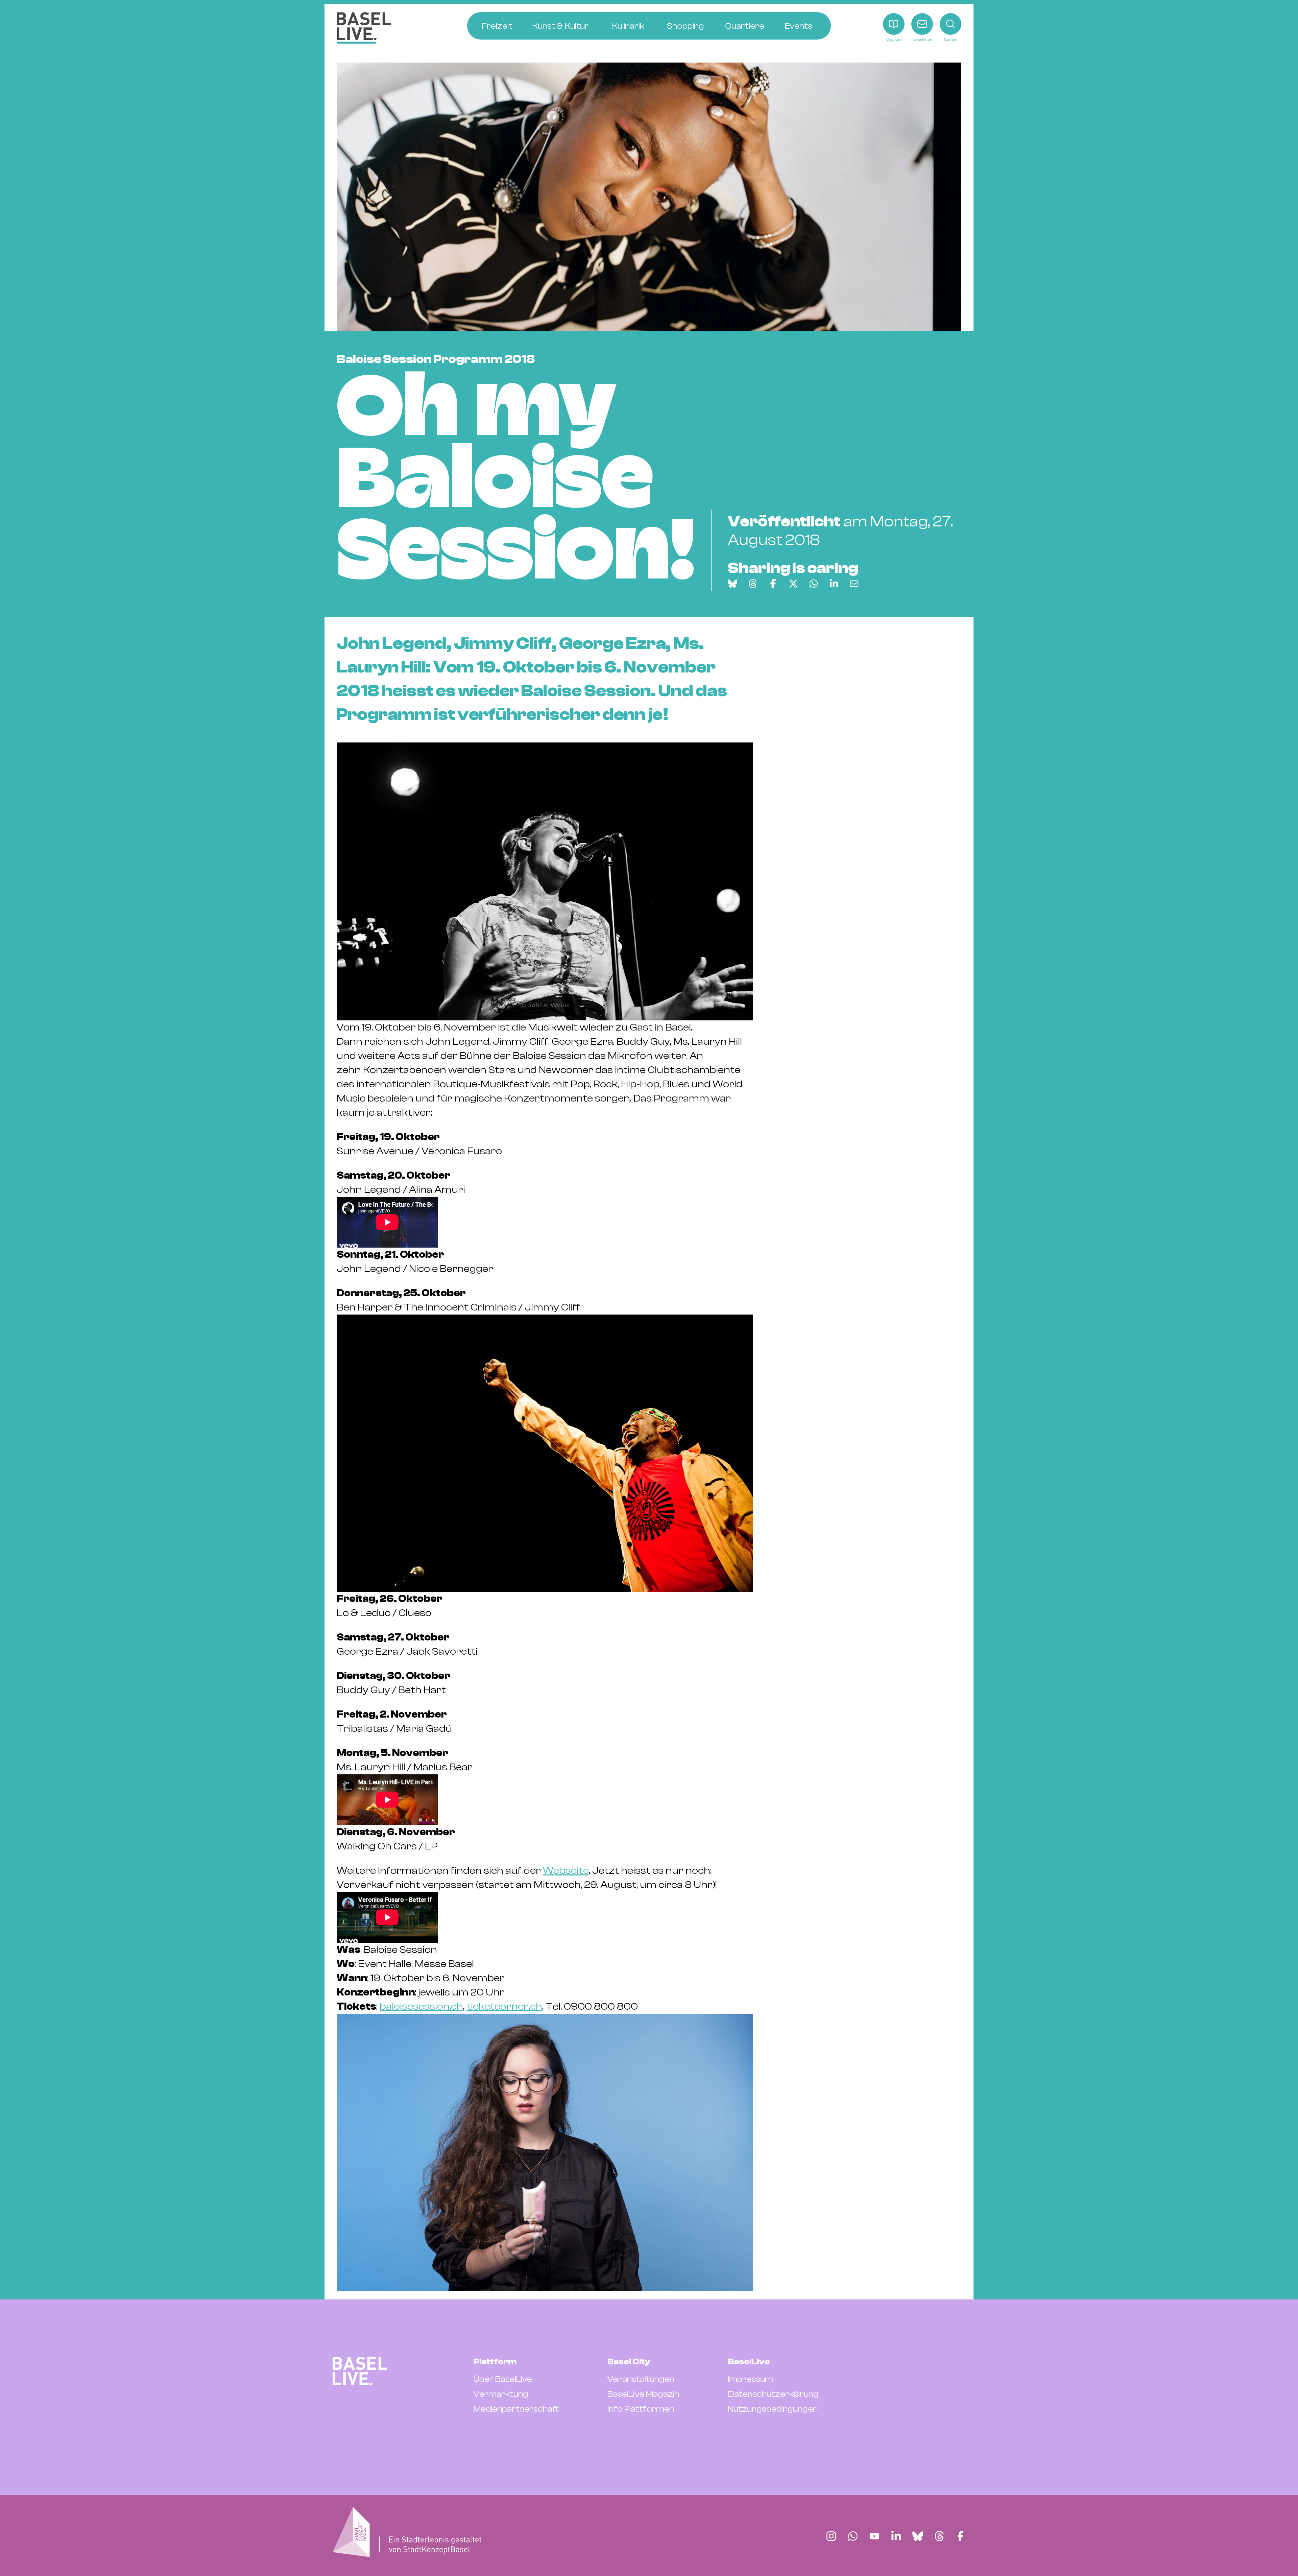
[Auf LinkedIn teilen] (834, 584)
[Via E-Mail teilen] (854, 584)
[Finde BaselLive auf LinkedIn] (896, 2536)
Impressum (750, 2379)
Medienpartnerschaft (516, 2409)
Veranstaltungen (641, 2379)
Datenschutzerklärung (773, 2394)
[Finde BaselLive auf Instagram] (831, 2536)
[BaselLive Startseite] (364, 28)
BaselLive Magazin (643, 2394)
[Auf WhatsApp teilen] (814, 584)
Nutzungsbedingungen (773, 2409)
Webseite (566, 1871)
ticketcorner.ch (504, 2006)
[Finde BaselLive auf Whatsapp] (853, 2536)
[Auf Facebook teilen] (773, 584)
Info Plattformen (641, 2409)
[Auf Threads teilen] (753, 584)
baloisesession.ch (421, 2006)
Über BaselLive (503, 2379)
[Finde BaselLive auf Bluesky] (918, 2536)
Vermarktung (501, 2394)
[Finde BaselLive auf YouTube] (874, 2536)
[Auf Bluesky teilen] (732, 584)
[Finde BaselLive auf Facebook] (960, 2536)
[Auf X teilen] (793, 584)
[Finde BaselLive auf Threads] (939, 2536)
